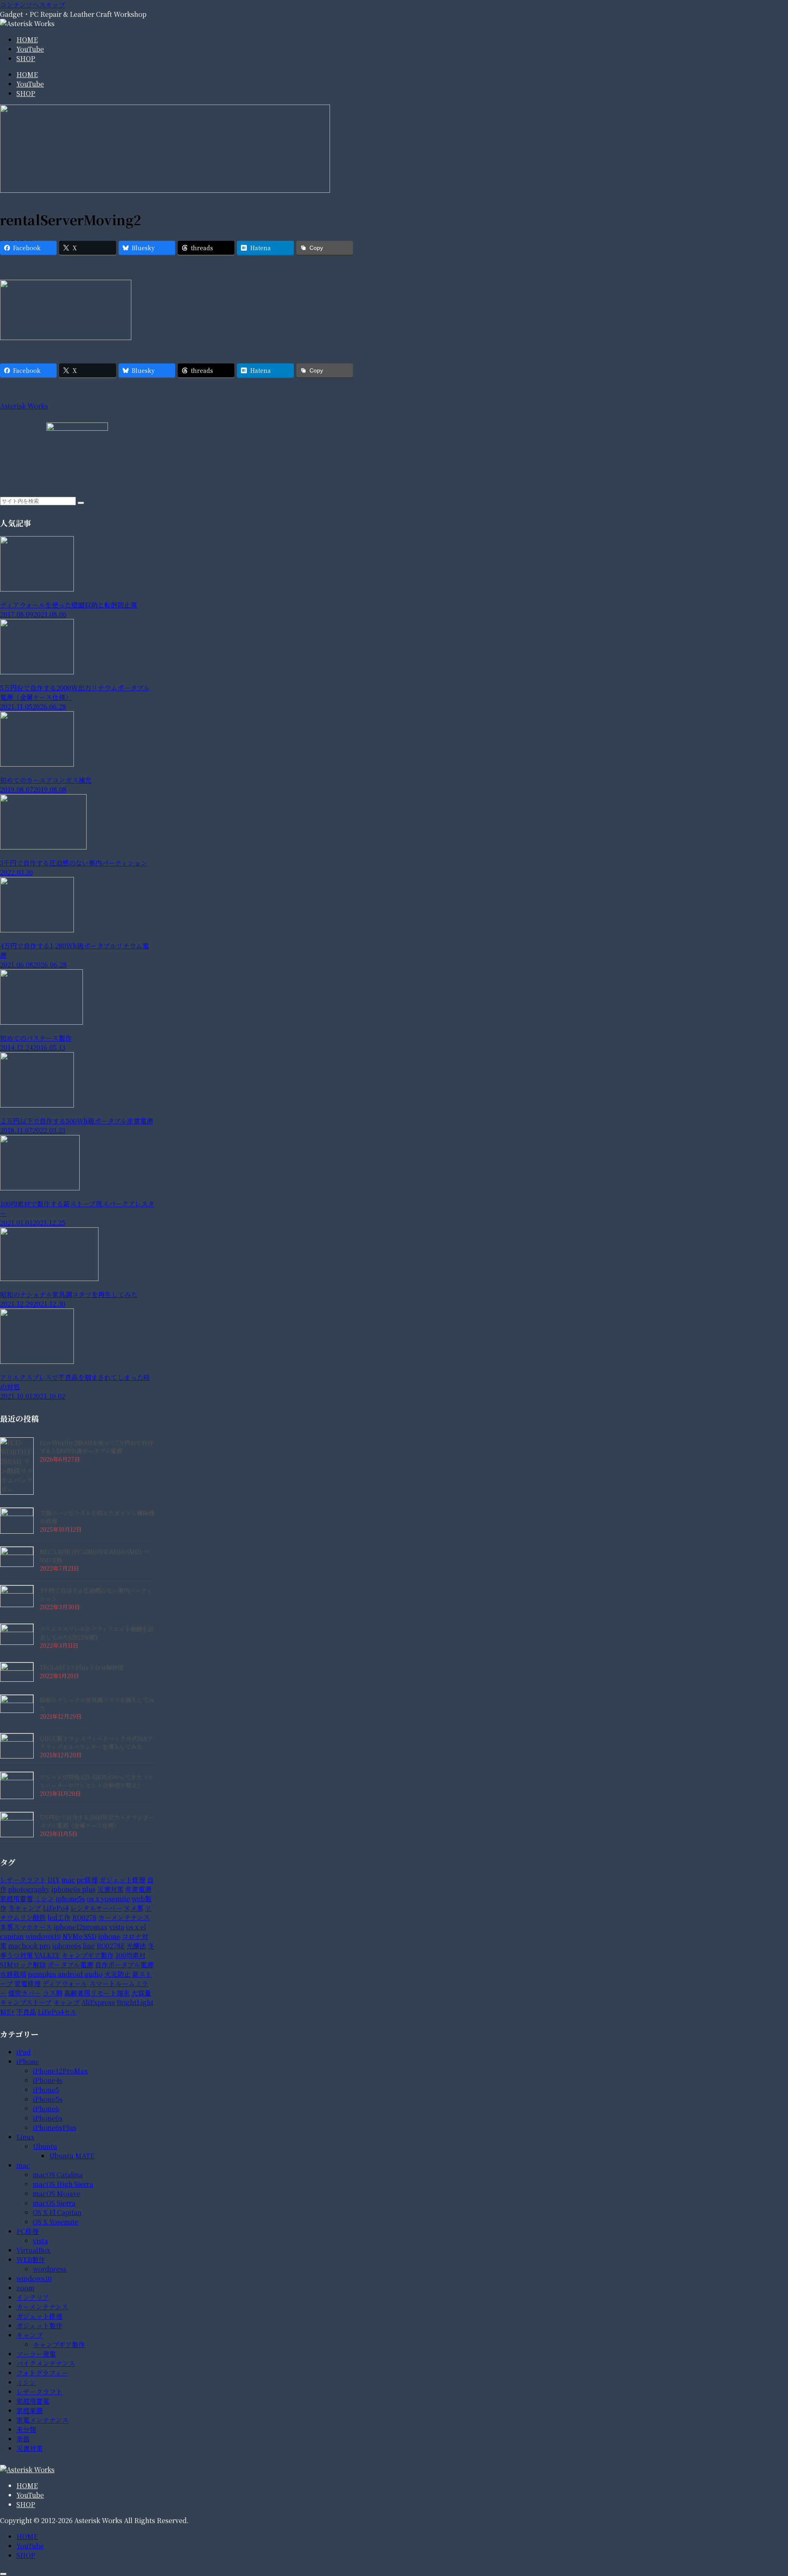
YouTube (30, 2495)
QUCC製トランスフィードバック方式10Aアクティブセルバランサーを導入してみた (96, 1742)
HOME (27, 2486)
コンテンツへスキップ (33, 5)
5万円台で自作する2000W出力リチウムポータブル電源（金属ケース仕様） (97, 1821)
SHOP (26, 2504)
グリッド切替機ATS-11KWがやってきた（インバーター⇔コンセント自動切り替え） (97, 1781)
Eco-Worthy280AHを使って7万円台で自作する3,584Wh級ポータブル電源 (96, 1447)
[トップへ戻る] (3, 2574)
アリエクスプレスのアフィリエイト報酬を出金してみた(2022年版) (97, 1633)
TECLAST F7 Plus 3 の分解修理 (82, 1667)
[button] (81, 503)
